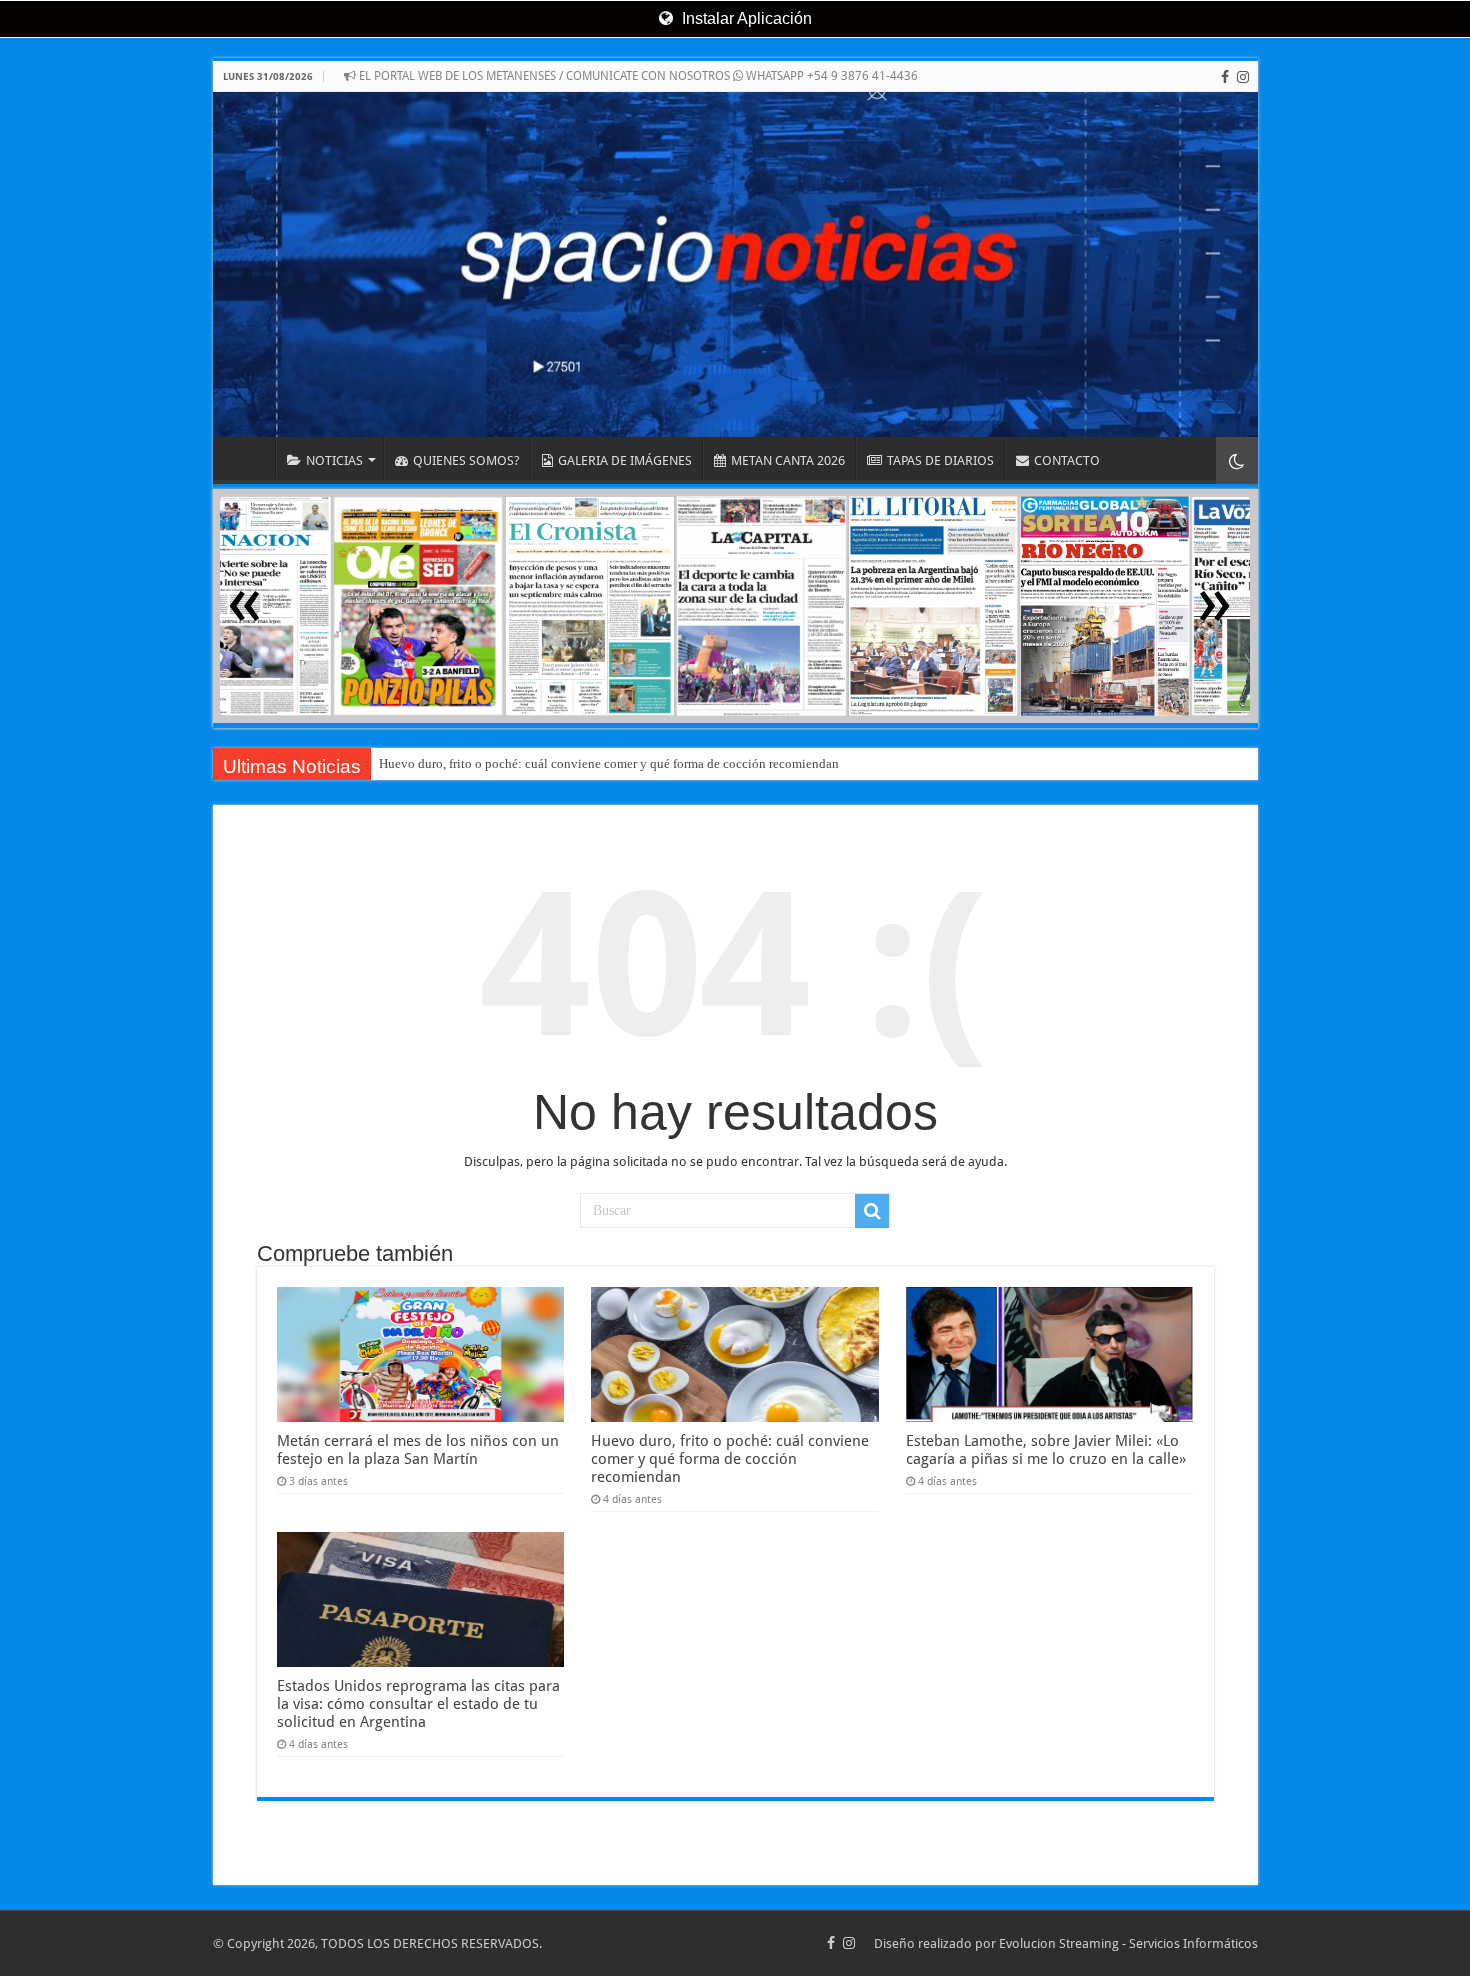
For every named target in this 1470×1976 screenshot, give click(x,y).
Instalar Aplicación (745, 18)
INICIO (249, 458)
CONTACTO (1067, 460)
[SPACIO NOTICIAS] (735, 264)
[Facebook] (1225, 77)
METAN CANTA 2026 (788, 460)
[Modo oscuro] (1237, 460)
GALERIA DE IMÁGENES (625, 460)
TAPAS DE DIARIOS (940, 460)
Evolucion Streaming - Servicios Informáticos (1128, 1943)
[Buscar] (872, 1211)
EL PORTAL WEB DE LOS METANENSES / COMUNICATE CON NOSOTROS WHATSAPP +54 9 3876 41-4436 (637, 76)
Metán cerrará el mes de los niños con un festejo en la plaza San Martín (418, 1450)
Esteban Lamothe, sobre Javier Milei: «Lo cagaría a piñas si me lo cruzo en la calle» (1046, 1450)
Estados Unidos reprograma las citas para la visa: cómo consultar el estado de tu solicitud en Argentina (418, 1704)
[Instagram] (1243, 77)
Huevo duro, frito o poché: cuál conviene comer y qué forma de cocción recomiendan (609, 763)
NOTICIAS (334, 460)
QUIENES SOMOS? (466, 460)
